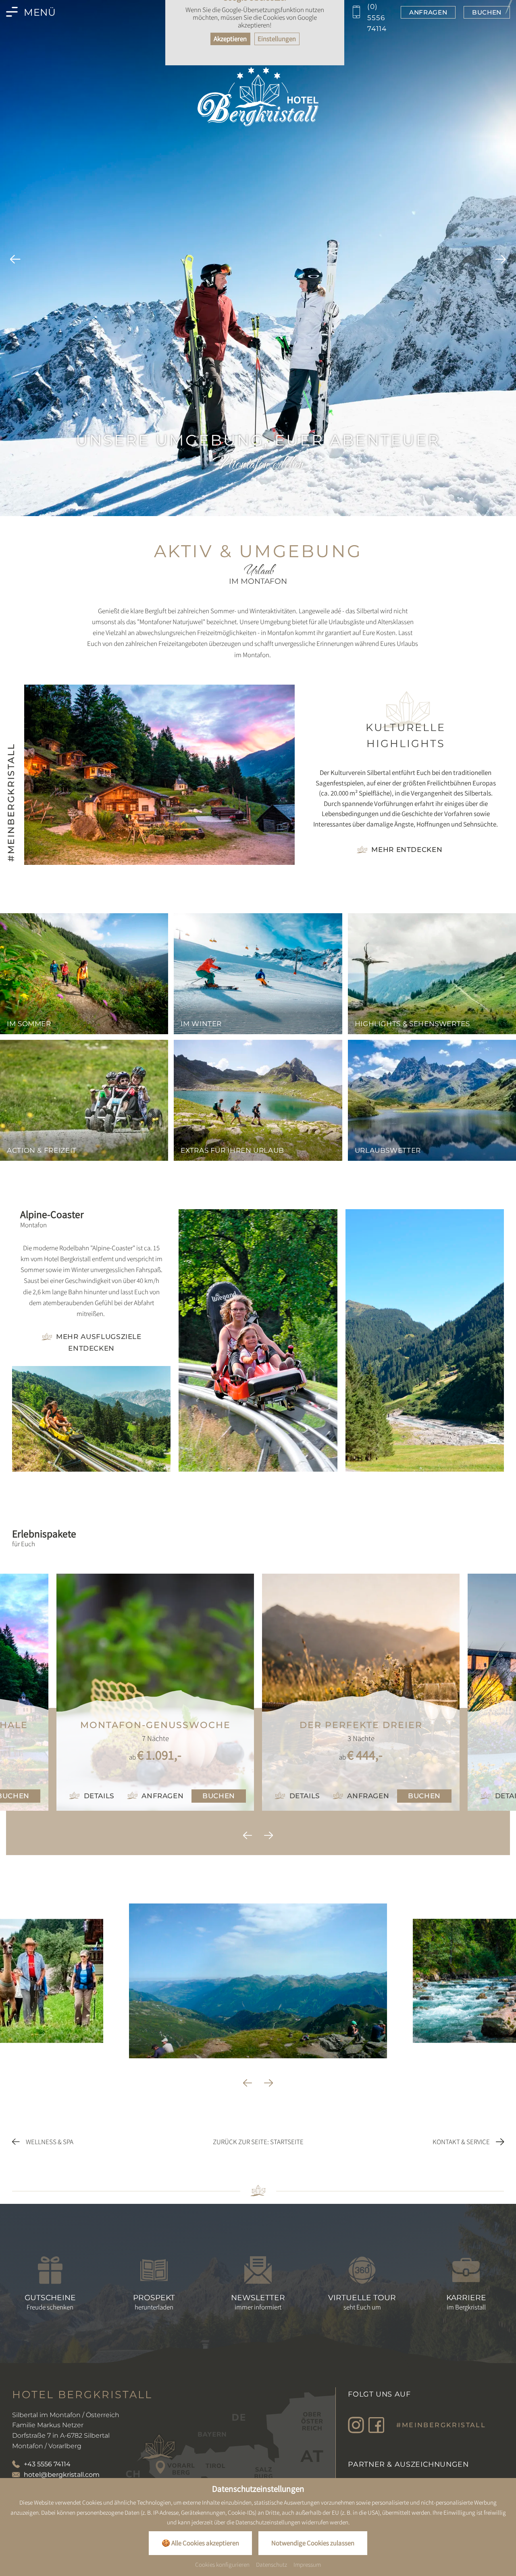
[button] (15, 261)
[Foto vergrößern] (91, 1419)
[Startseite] (258, 96)
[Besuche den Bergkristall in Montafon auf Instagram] (356, 2425)
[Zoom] (258, 258)
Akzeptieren (230, 39)
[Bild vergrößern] (159, 775)
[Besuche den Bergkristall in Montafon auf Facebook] (376, 2425)
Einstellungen (277, 39)
